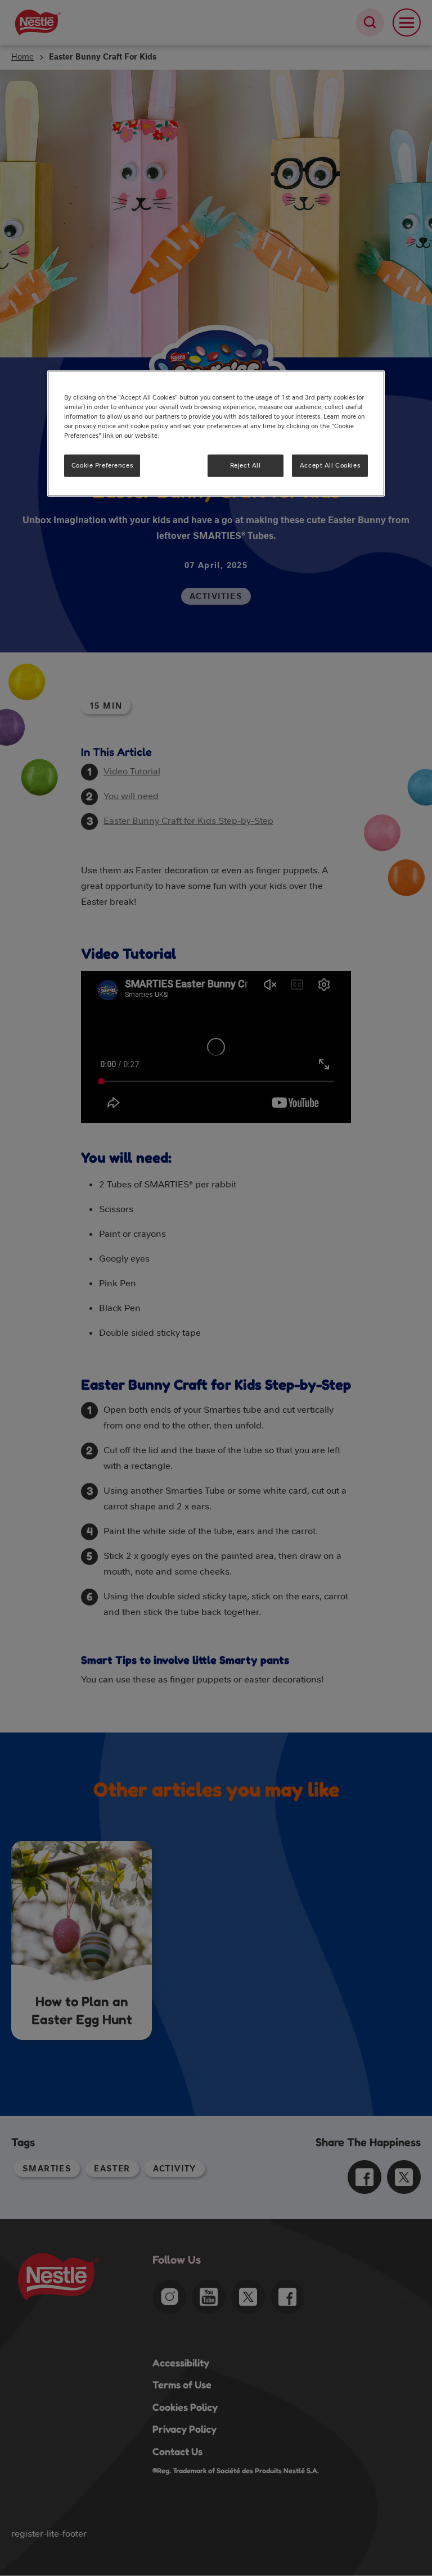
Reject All (246, 465)
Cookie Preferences (102, 465)
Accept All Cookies (330, 465)
